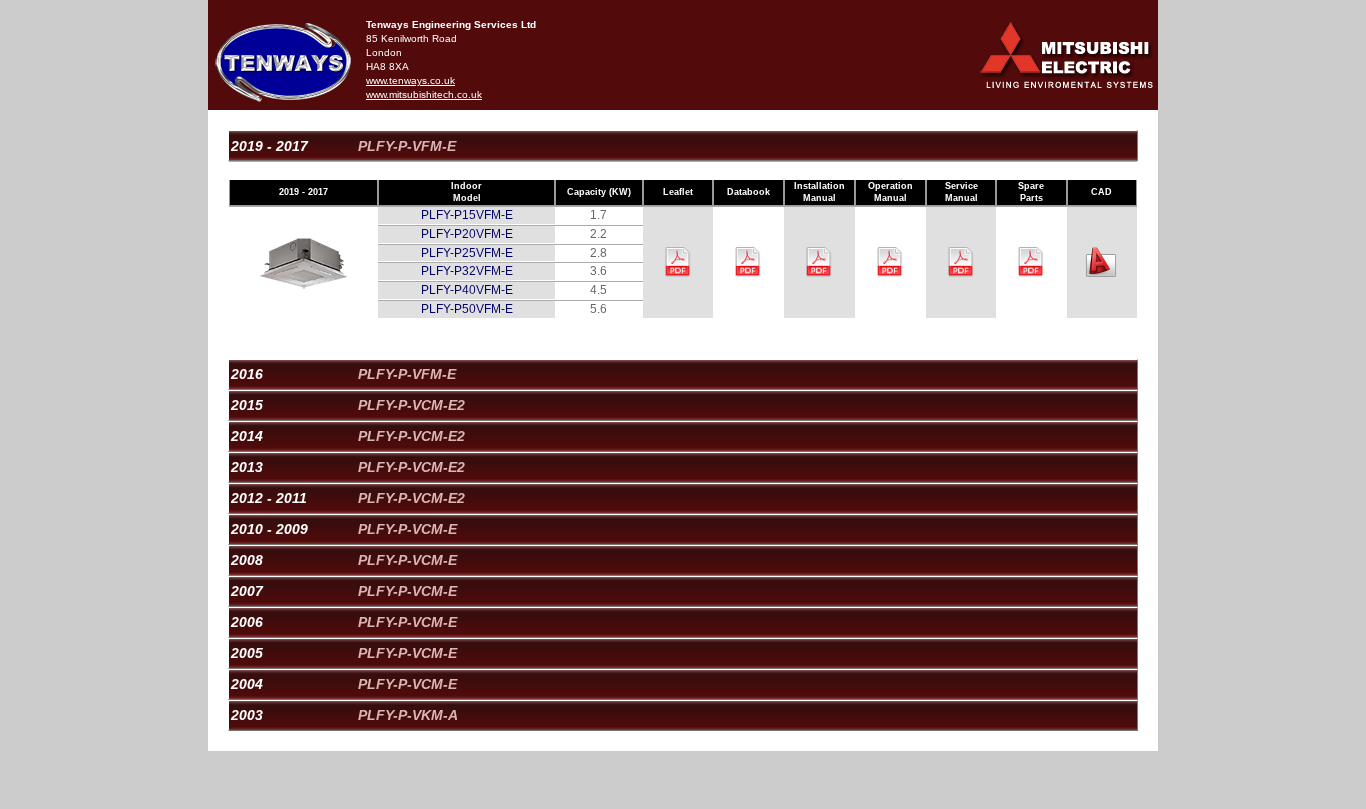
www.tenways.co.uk (410, 80)
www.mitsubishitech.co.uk (424, 94)
